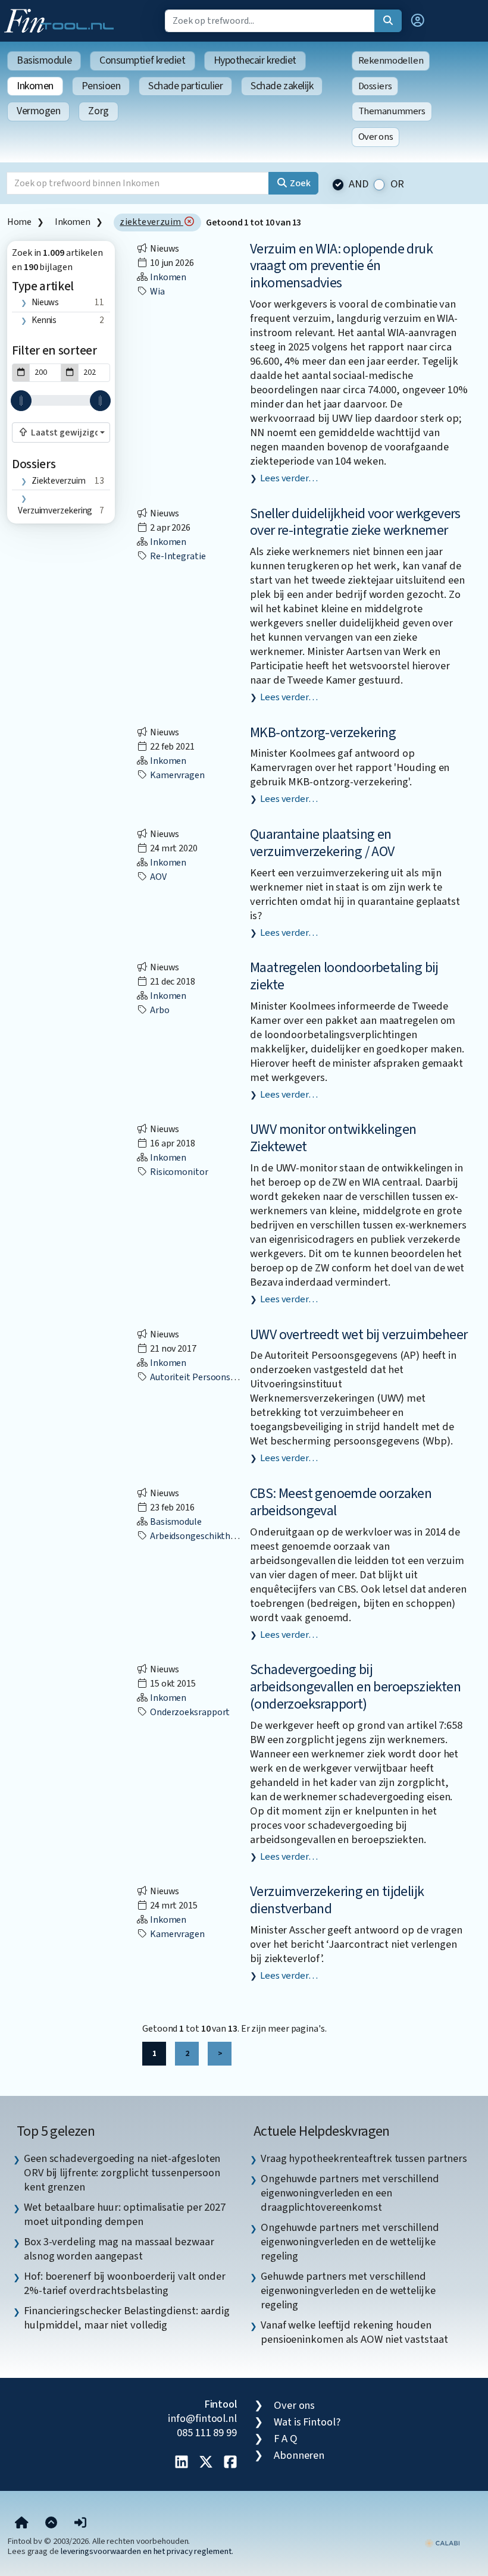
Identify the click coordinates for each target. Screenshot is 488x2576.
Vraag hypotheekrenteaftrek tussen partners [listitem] (364, 2158)
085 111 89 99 (207, 2433)
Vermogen (38, 111)
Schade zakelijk (282, 86)
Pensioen (101, 86)
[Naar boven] (51, 2523)
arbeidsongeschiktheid (195, 1536)
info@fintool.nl (202, 2418)
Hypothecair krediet (255, 60)
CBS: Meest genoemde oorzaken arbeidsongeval (341, 1502)
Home (19, 222)
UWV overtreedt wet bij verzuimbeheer (359, 1335)
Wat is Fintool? (307, 2422)
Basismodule (44, 60)
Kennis (44, 320)
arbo (159, 1010)
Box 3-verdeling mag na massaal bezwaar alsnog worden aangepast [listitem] (119, 2249)
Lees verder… (289, 478)
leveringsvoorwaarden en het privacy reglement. (147, 2551)
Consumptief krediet (142, 60)
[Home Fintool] (62, 20)
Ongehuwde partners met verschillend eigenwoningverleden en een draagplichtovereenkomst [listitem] (350, 2193)
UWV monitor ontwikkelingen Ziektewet (333, 1138)
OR (398, 184)
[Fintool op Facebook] (230, 2463)
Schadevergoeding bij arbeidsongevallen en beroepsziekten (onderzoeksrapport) (355, 1687)
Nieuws (45, 302)
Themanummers (392, 111)
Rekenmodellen (391, 61)
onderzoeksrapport (189, 1712)
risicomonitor (178, 1172)
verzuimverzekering (55, 510)
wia (157, 292)
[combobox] (61, 433)
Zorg (98, 111)
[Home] (22, 2523)
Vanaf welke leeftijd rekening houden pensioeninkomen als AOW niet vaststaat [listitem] (354, 2332)
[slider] (21, 401)
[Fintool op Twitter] (206, 2463)
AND (359, 184)
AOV (157, 877)
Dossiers (375, 86)
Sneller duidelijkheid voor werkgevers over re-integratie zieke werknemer (355, 522)
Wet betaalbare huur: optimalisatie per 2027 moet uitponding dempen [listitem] (125, 2214)
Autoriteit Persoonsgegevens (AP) (218, 1377)
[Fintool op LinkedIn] (182, 2463)
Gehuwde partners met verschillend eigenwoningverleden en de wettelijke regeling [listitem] (348, 2290)
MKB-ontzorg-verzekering (323, 733)
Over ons (376, 137)
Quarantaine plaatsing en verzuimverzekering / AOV (322, 843)
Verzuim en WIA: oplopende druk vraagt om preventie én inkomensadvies (341, 266)
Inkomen (35, 86)
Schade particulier (185, 86)
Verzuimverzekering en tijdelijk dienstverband (337, 1900)
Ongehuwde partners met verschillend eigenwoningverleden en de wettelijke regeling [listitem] (350, 2242)
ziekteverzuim (151, 222)
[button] (418, 21)
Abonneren (299, 2455)
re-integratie (177, 556)
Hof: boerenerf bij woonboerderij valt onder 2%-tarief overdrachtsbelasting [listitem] (125, 2283)
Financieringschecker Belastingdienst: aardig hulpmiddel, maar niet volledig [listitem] (127, 2318)
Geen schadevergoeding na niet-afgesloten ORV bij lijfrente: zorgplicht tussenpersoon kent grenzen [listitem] (122, 2173)
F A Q (286, 2439)
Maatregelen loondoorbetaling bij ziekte (344, 976)
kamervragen (176, 775)
